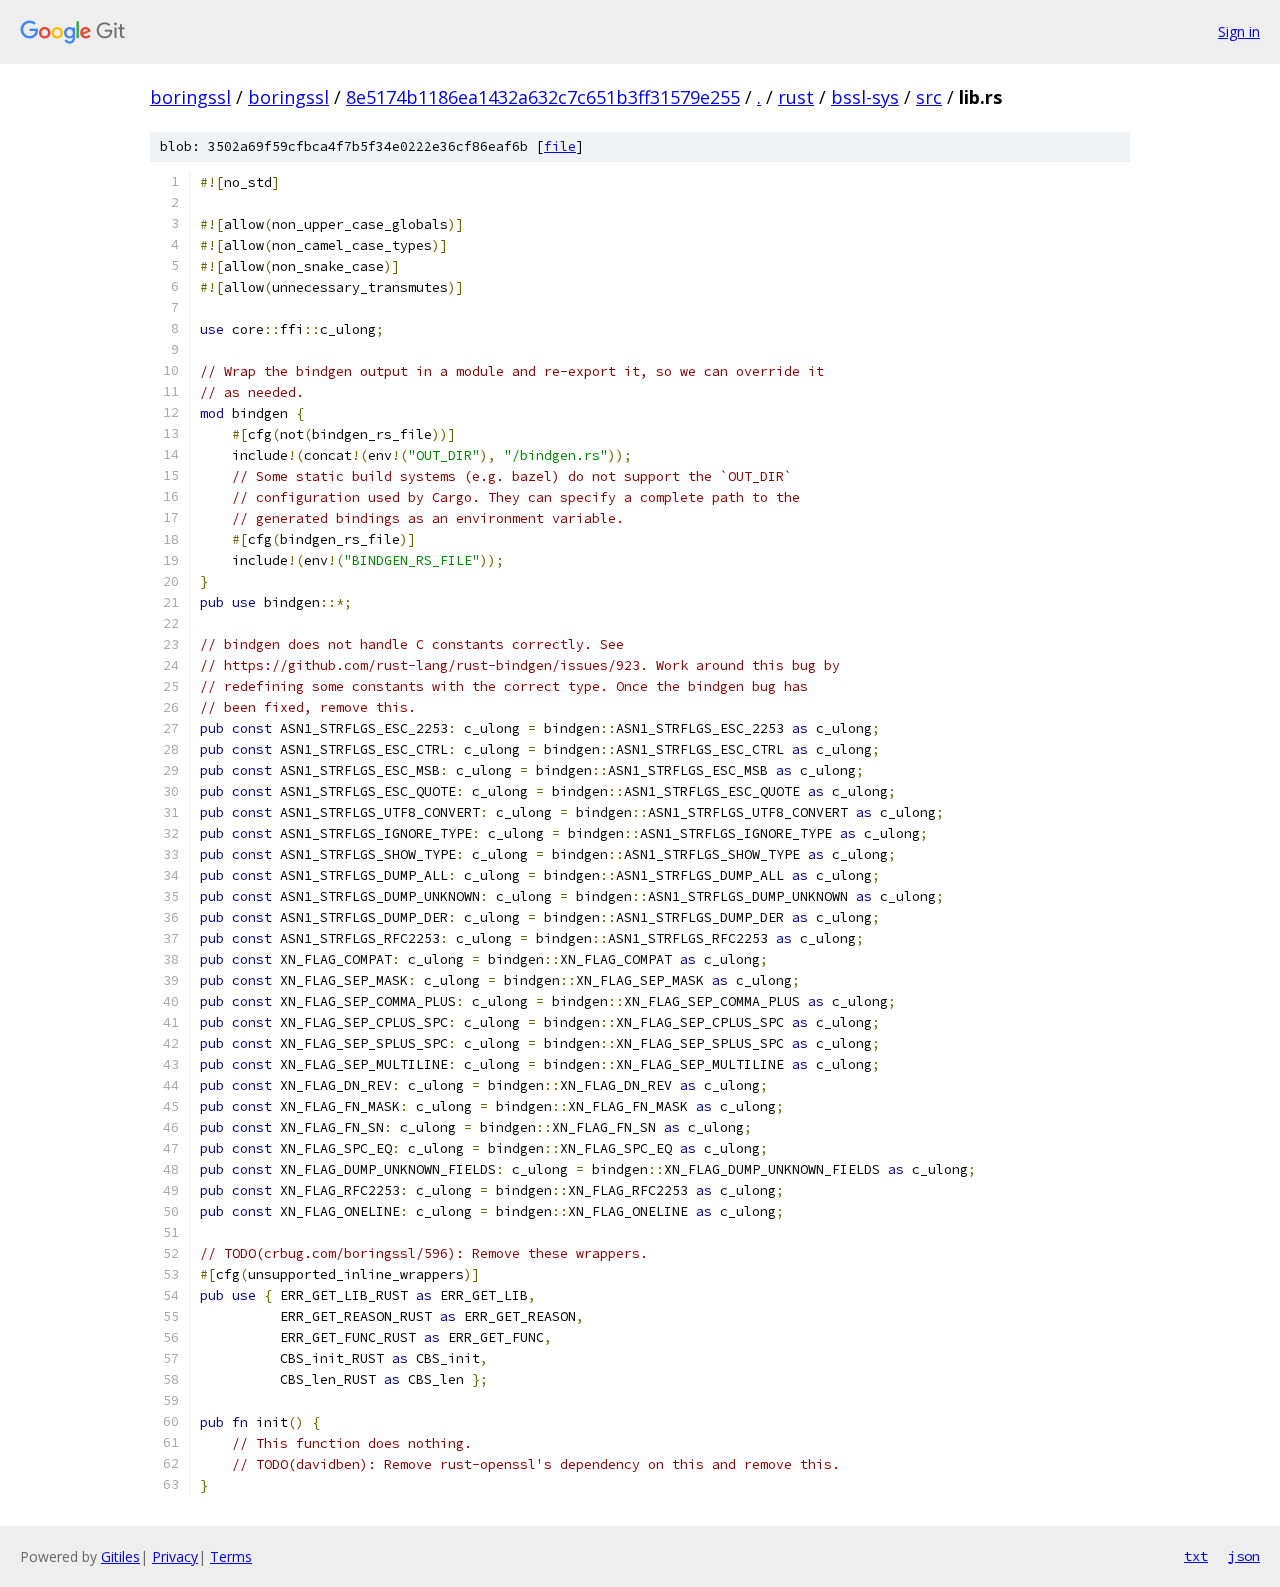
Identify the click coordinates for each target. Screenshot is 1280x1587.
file (560, 146)
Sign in (1239, 31)
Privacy (175, 1556)
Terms (231, 1556)
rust (796, 97)
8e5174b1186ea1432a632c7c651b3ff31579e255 (543, 97)
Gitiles (120, 1556)
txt (1196, 1556)
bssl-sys (865, 97)
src (929, 97)
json (1244, 1556)
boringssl (190, 97)
